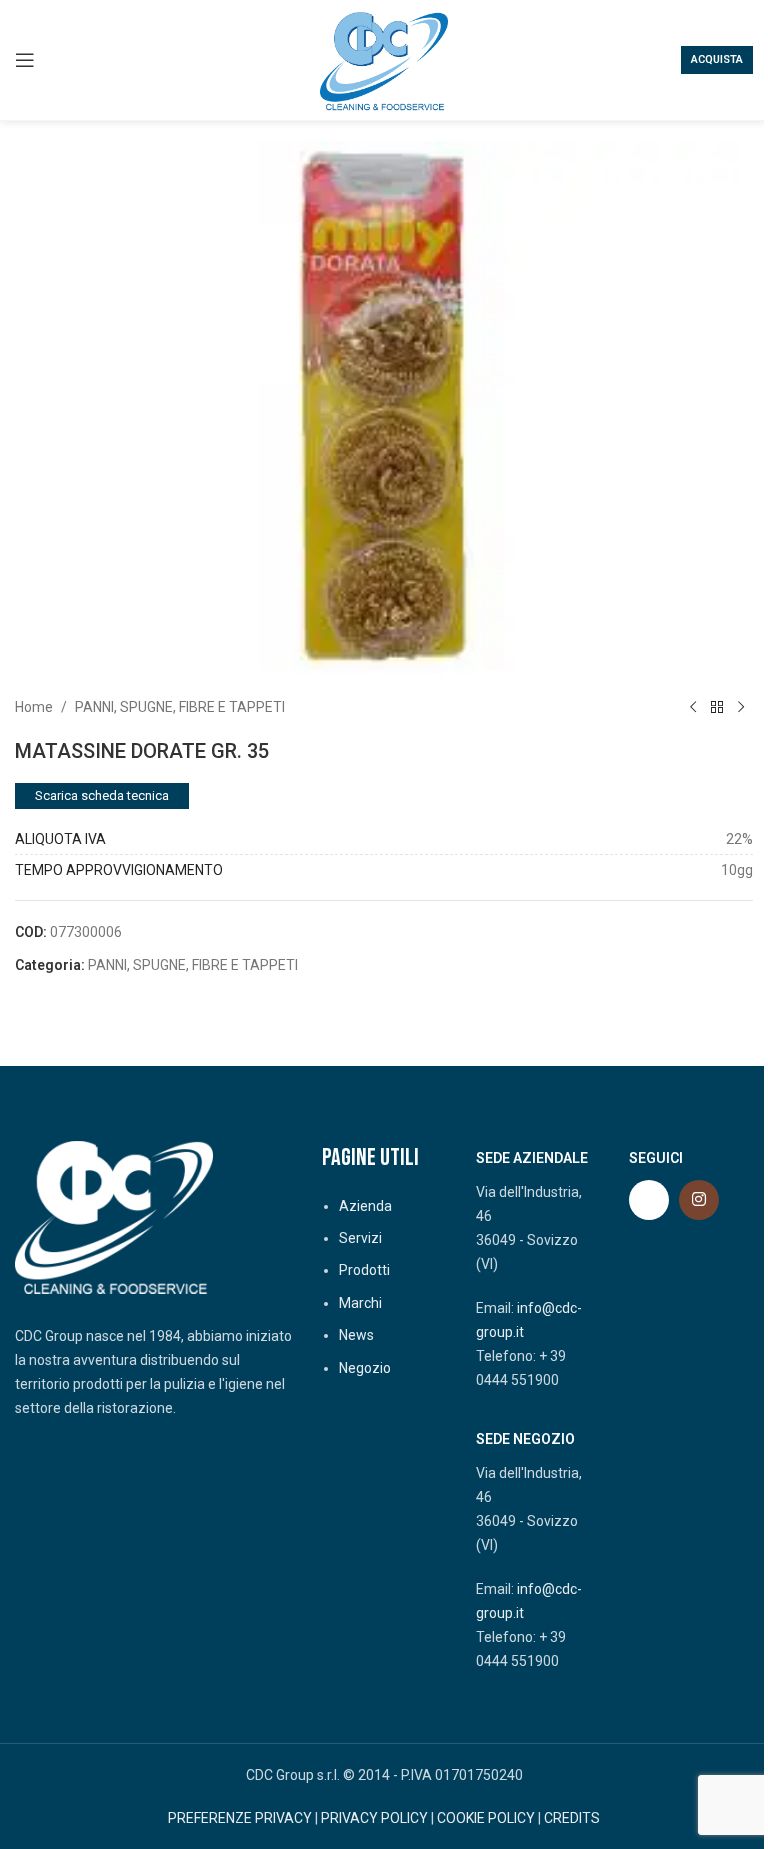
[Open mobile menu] (25, 60)
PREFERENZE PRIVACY (240, 1818)
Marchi (360, 1303)
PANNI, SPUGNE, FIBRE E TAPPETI (180, 707)
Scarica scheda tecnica (102, 795)
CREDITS (572, 1818)
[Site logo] (384, 59)
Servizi (360, 1238)
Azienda (365, 1206)
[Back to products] (717, 707)
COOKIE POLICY (486, 1818)
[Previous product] (693, 707)
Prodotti (364, 1270)
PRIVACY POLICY (374, 1818)
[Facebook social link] (649, 1200)
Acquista (717, 59)
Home (34, 707)
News (356, 1335)
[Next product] (741, 707)
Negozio (365, 1368)
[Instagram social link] (699, 1200)
